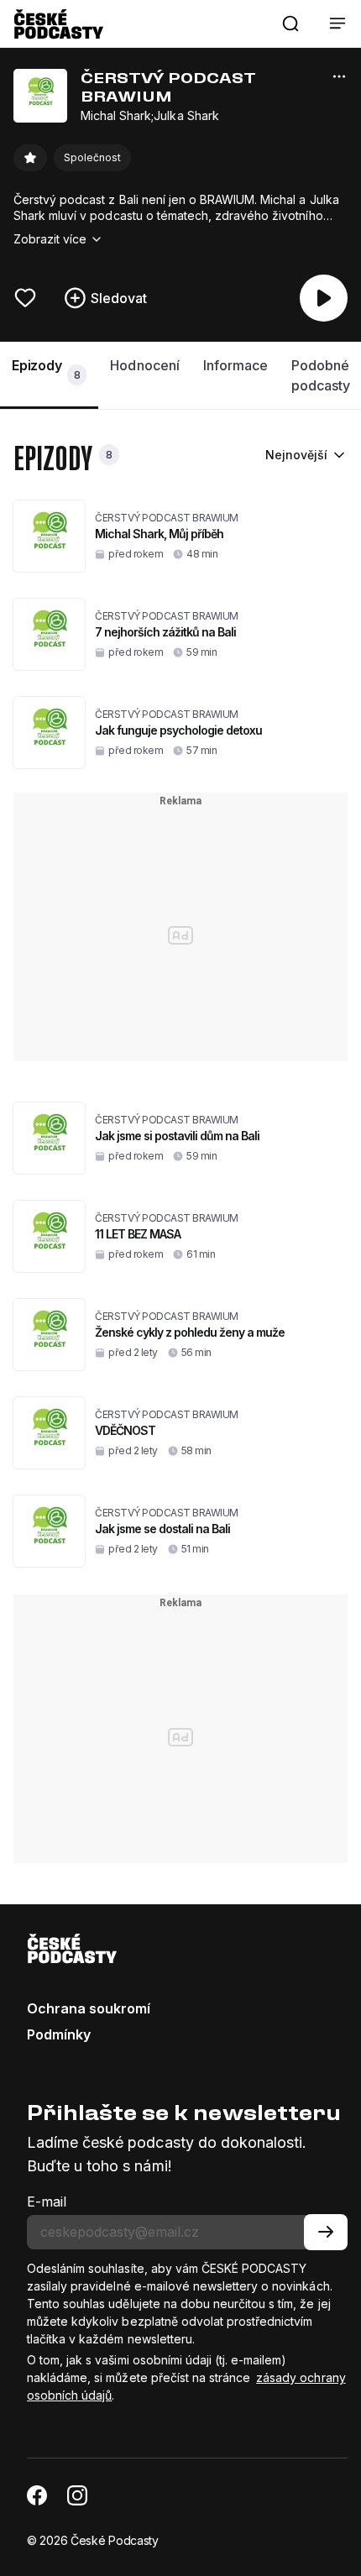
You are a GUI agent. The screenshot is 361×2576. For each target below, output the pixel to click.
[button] (290, 24)
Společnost (92, 157)
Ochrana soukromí (89, 2008)
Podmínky (59, 2034)
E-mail (47, 2202)
